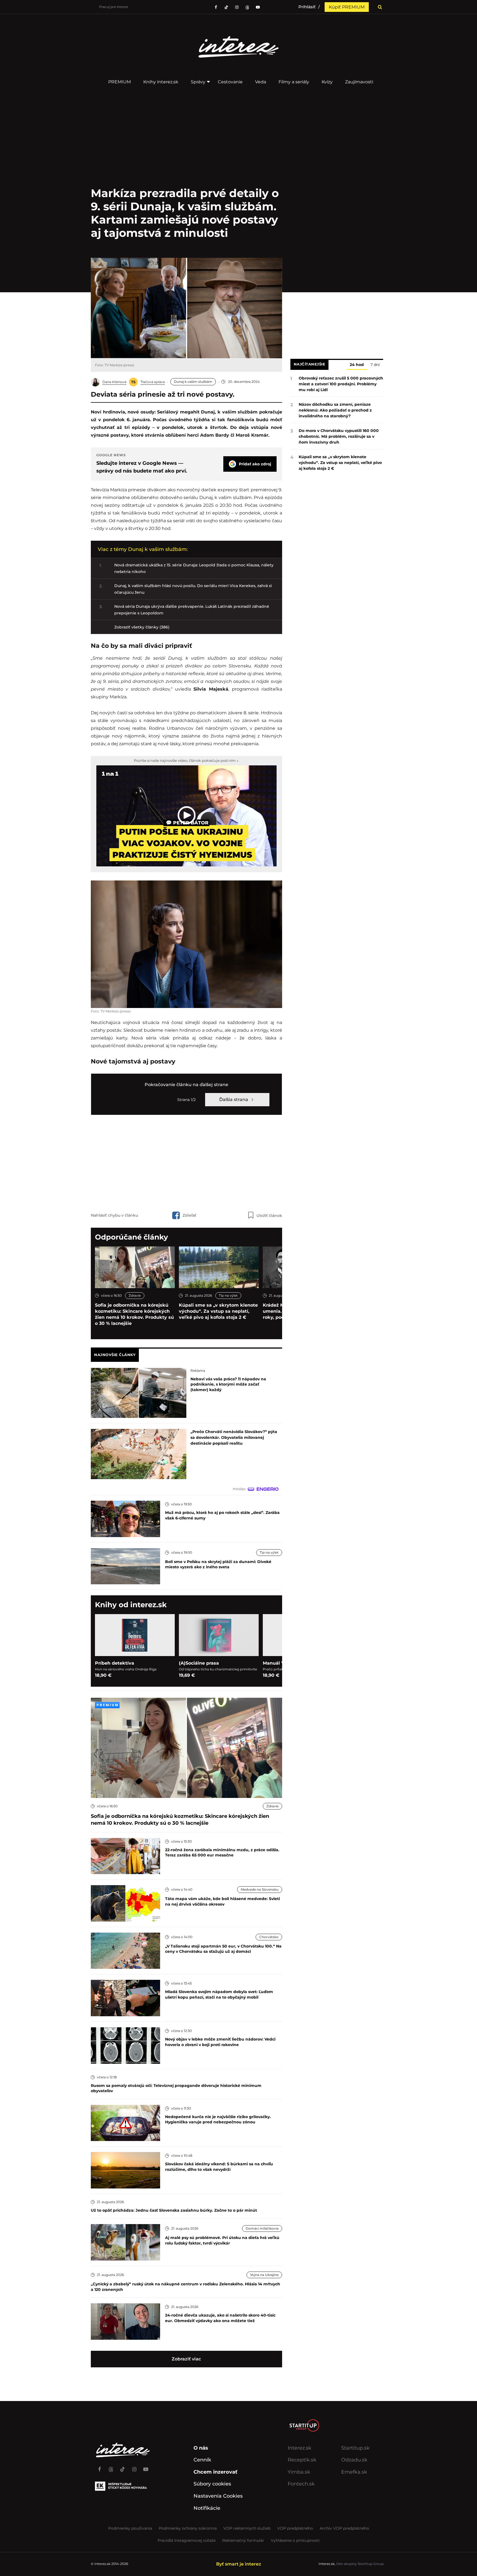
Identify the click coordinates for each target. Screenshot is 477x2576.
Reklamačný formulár (243, 2540)
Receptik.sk (302, 2460)
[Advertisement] (186, 1162)
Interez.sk (300, 2448)
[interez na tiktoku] (226, 7)
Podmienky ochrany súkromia (188, 2528)
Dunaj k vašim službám (193, 382)
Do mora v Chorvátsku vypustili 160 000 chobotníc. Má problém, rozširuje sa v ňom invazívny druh (339, 436)
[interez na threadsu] (247, 7)
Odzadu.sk (354, 2460)
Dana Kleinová (114, 382)
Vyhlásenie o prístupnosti (295, 2540)
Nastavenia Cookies (218, 2496)
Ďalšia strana (234, 1099)
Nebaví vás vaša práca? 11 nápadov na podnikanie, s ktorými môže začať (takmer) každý (228, 1384)
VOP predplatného (295, 2528)
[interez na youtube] (146, 2467)
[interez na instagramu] (237, 7)
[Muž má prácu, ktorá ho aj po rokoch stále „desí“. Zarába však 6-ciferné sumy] (125, 1518)
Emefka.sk (354, 2472)
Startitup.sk (355, 2448)
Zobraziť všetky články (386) (142, 627)
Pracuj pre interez (114, 7)
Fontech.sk (301, 2484)
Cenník (202, 2460)
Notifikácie (207, 2508)
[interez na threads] (111, 2467)
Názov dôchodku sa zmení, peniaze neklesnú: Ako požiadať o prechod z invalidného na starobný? (335, 410)
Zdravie (135, 1295)
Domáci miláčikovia (262, 2228)
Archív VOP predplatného (344, 2528)
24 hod (357, 365)
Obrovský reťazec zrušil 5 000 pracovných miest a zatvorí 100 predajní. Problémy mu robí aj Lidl (341, 384)
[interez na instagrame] (134, 2467)
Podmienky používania (130, 2528)
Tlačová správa (153, 382)
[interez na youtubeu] (258, 7)
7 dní (375, 365)
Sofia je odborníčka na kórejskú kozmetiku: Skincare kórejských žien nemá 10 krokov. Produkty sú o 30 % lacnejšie (134, 1314)
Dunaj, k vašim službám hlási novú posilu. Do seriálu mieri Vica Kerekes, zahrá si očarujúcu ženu (193, 589)
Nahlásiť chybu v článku (114, 1215)
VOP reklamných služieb (247, 2528)
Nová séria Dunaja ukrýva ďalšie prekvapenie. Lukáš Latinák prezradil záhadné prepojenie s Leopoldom (192, 610)
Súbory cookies (212, 2484)
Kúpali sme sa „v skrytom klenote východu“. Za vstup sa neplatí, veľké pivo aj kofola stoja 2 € (218, 1311)
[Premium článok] (107, 1705)
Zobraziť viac (186, 2359)
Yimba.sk (299, 2472)
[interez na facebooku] (216, 7)
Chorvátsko (269, 1937)
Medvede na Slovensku (260, 1889)
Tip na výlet (228, 1295)
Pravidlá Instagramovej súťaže (187, 2540)
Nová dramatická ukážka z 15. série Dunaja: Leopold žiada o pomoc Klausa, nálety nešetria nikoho (194, 568)
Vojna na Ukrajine (264, 2275)
